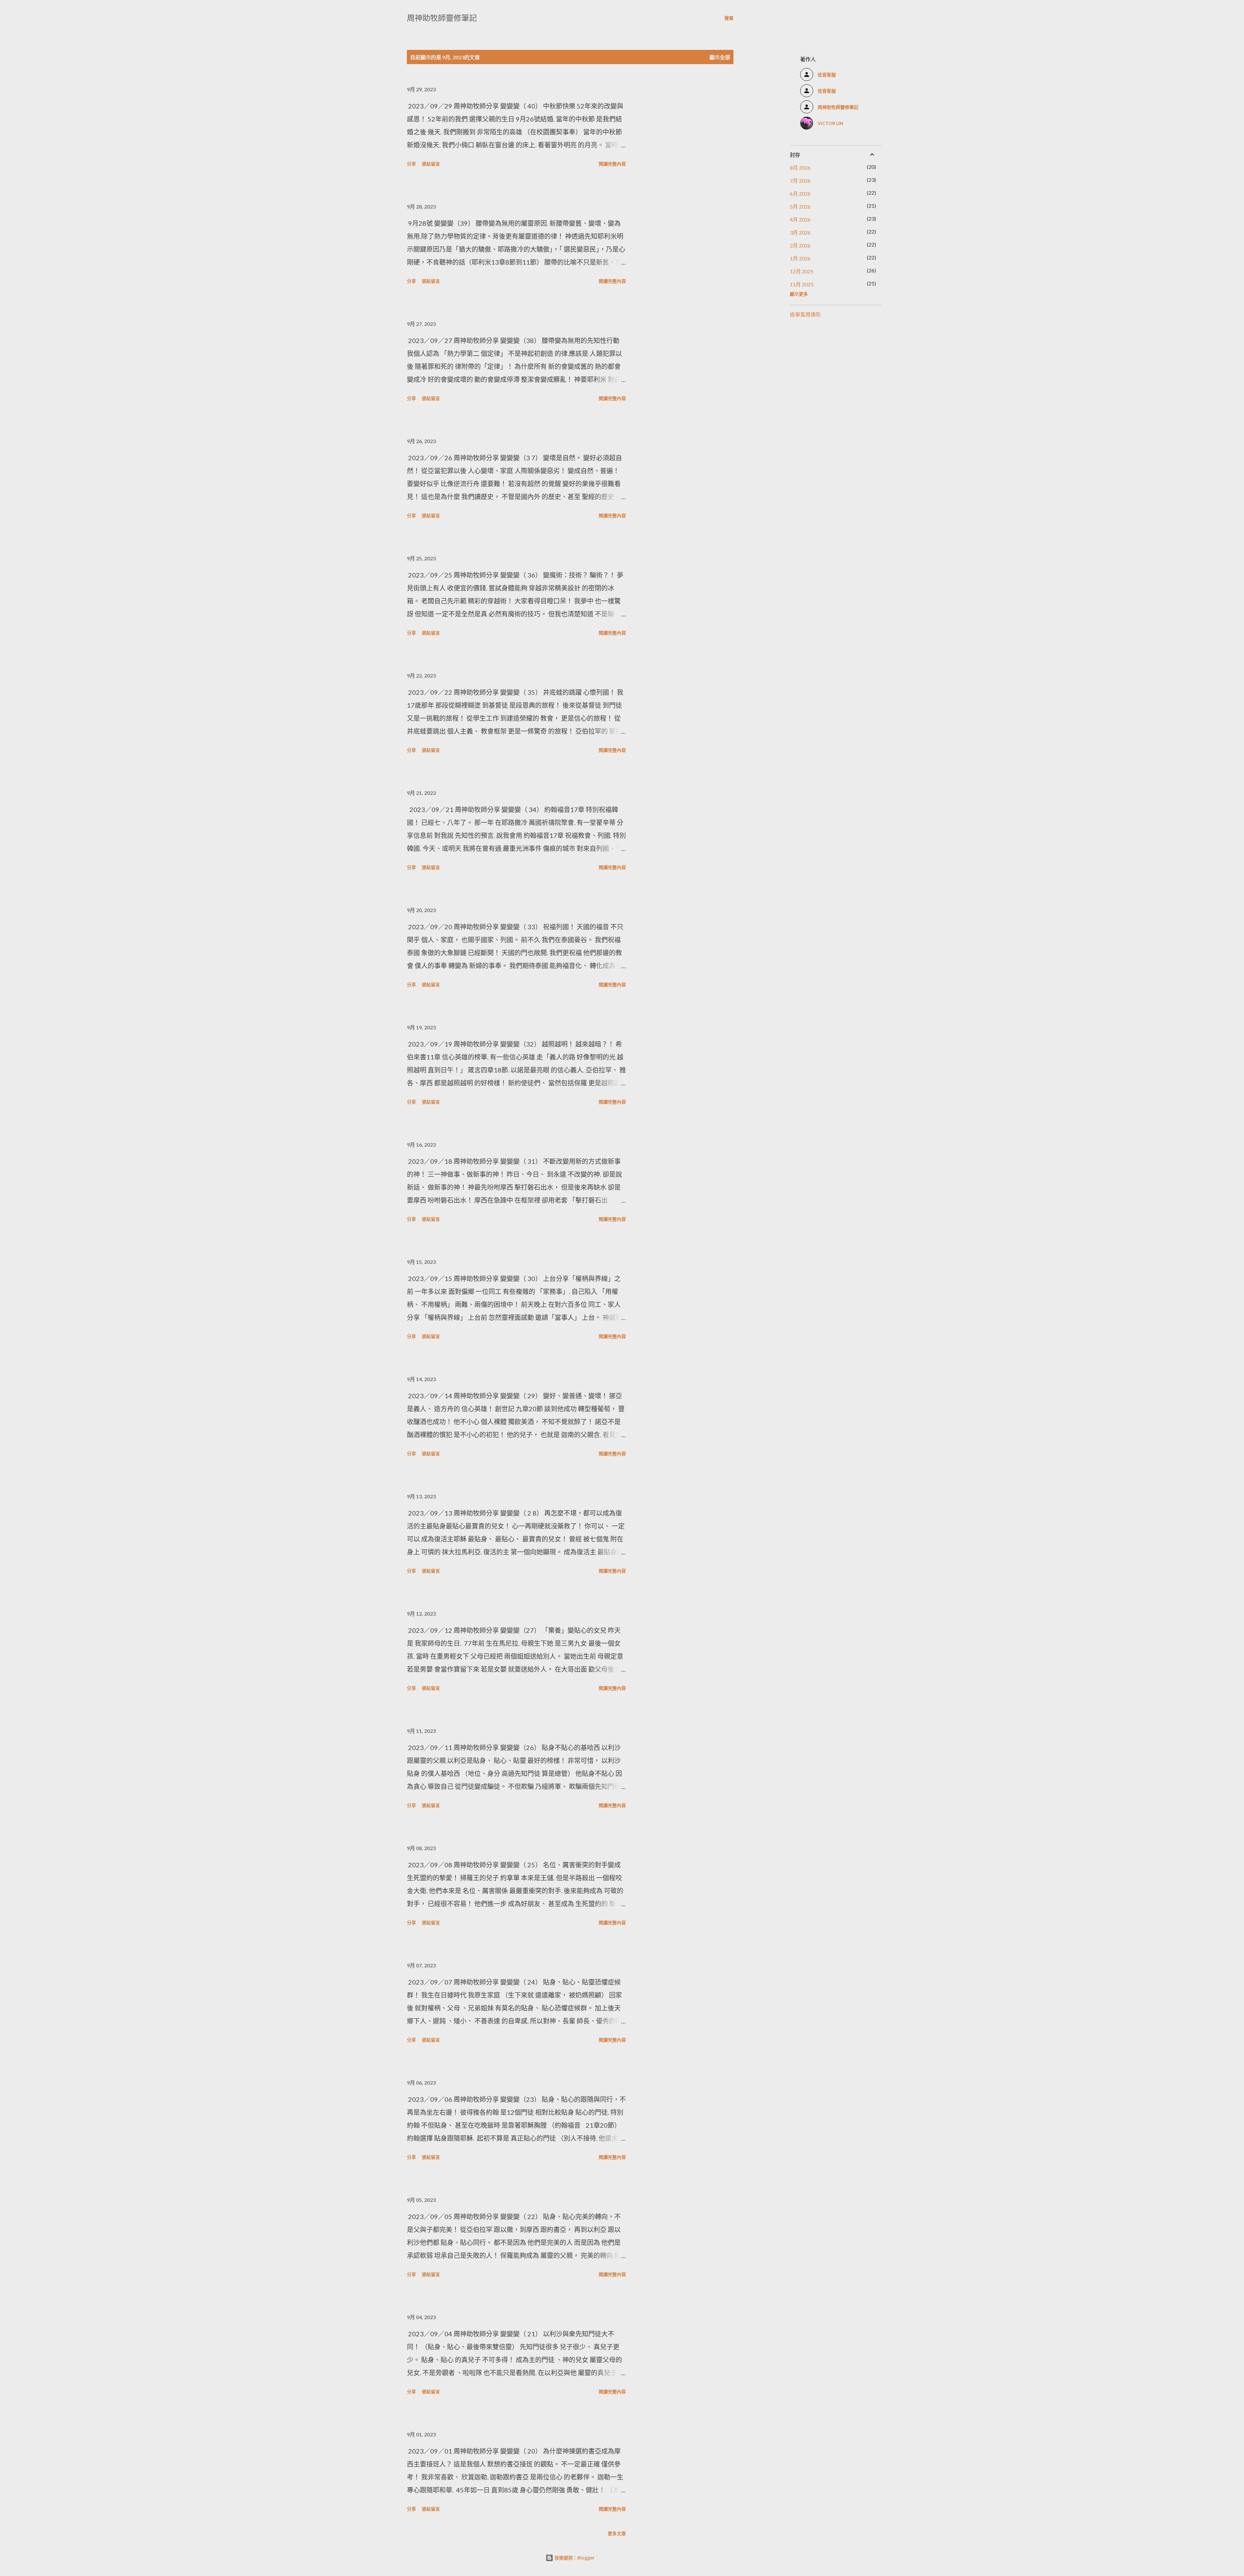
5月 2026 (800, 206)
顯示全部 (720, 57)
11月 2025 (802, 284)
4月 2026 (800, 219)
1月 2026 (800, 258)
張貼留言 (431, 164)
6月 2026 (800, 194)
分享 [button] (411, 164)
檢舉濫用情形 (805, 314)
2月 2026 (800, 245)
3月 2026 (800, 232)
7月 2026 (800, 181)
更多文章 (617, 2533)
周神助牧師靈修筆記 (442, 18)
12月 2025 (802, 271)
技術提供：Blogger (574, 2558)
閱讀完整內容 (612, 164)
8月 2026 (800, 168)
